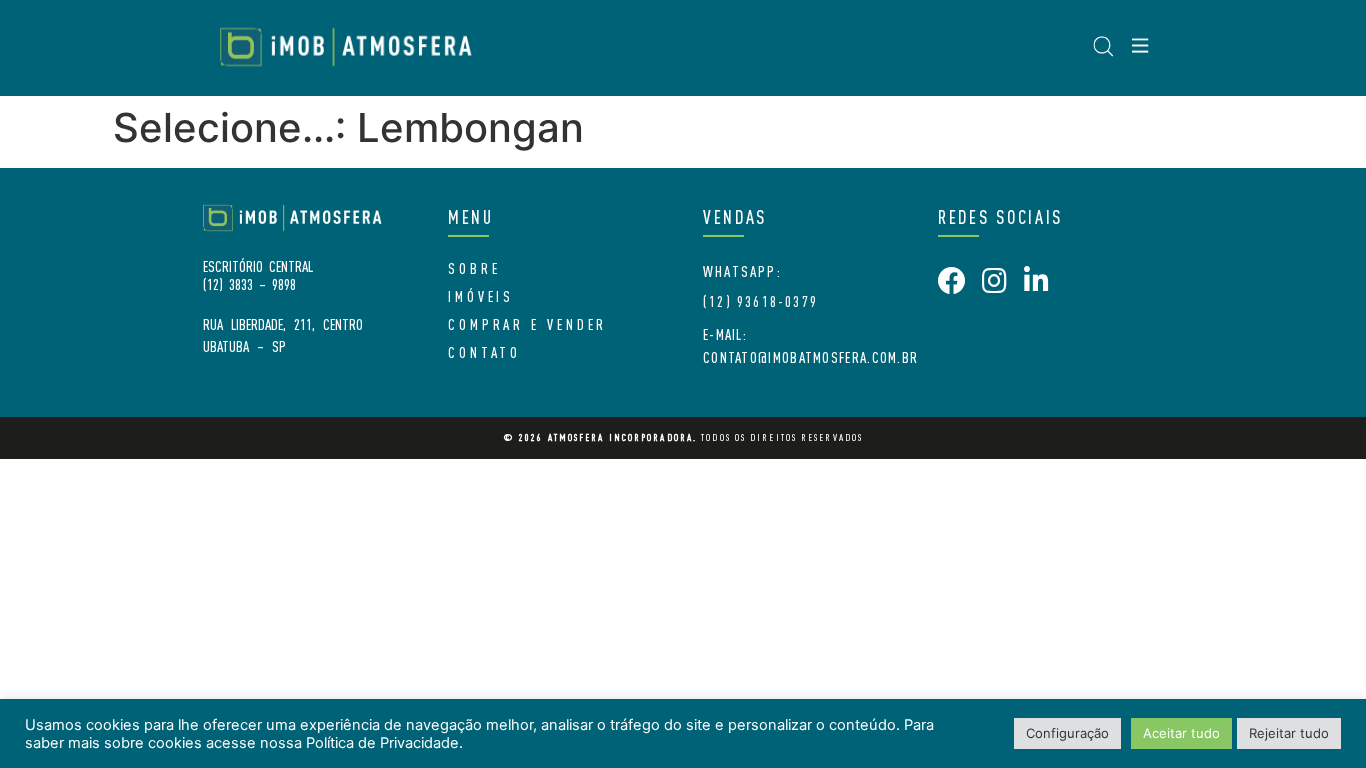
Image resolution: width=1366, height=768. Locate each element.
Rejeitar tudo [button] (1289, 733)
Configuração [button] (1067, 733)
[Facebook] (952, 281)
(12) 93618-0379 (760, 301)
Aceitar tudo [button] (1181, 733)
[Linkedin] (1036, 281)
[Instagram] (994, 281)
